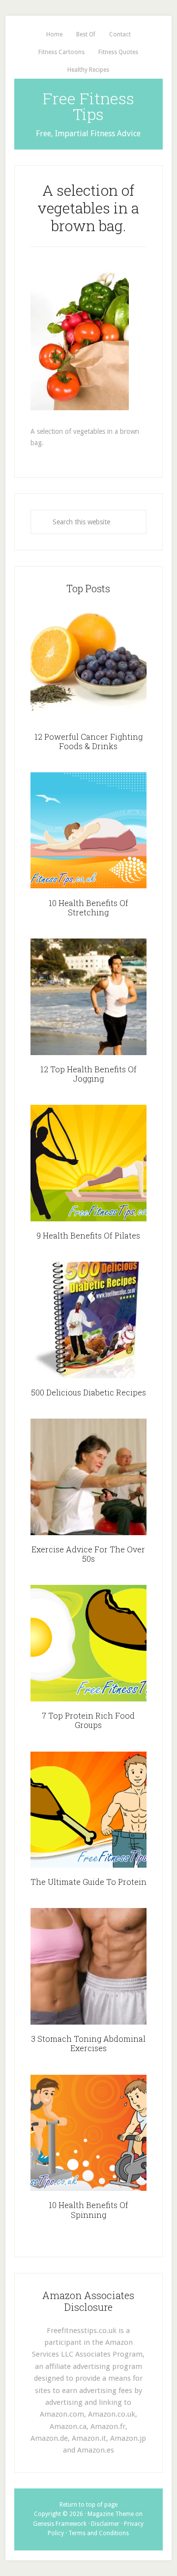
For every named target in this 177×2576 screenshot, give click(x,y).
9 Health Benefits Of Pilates (88, 1235)
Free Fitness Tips (88, 106)
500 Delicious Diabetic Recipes (88, 1392)
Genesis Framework (60, 2524)
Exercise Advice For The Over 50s (88, 1554)
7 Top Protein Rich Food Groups (88, 1720)
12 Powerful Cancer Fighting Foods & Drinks (88, 741)
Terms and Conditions (99, 2533)
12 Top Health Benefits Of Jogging (88, 1074)
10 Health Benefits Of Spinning (88, 2210)
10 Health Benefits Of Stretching (88, 908)
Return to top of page (88, 2505)
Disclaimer (105, 2524)
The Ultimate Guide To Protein (88, 1882)
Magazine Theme (111, 2514)
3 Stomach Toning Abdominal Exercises (88, 2043)
